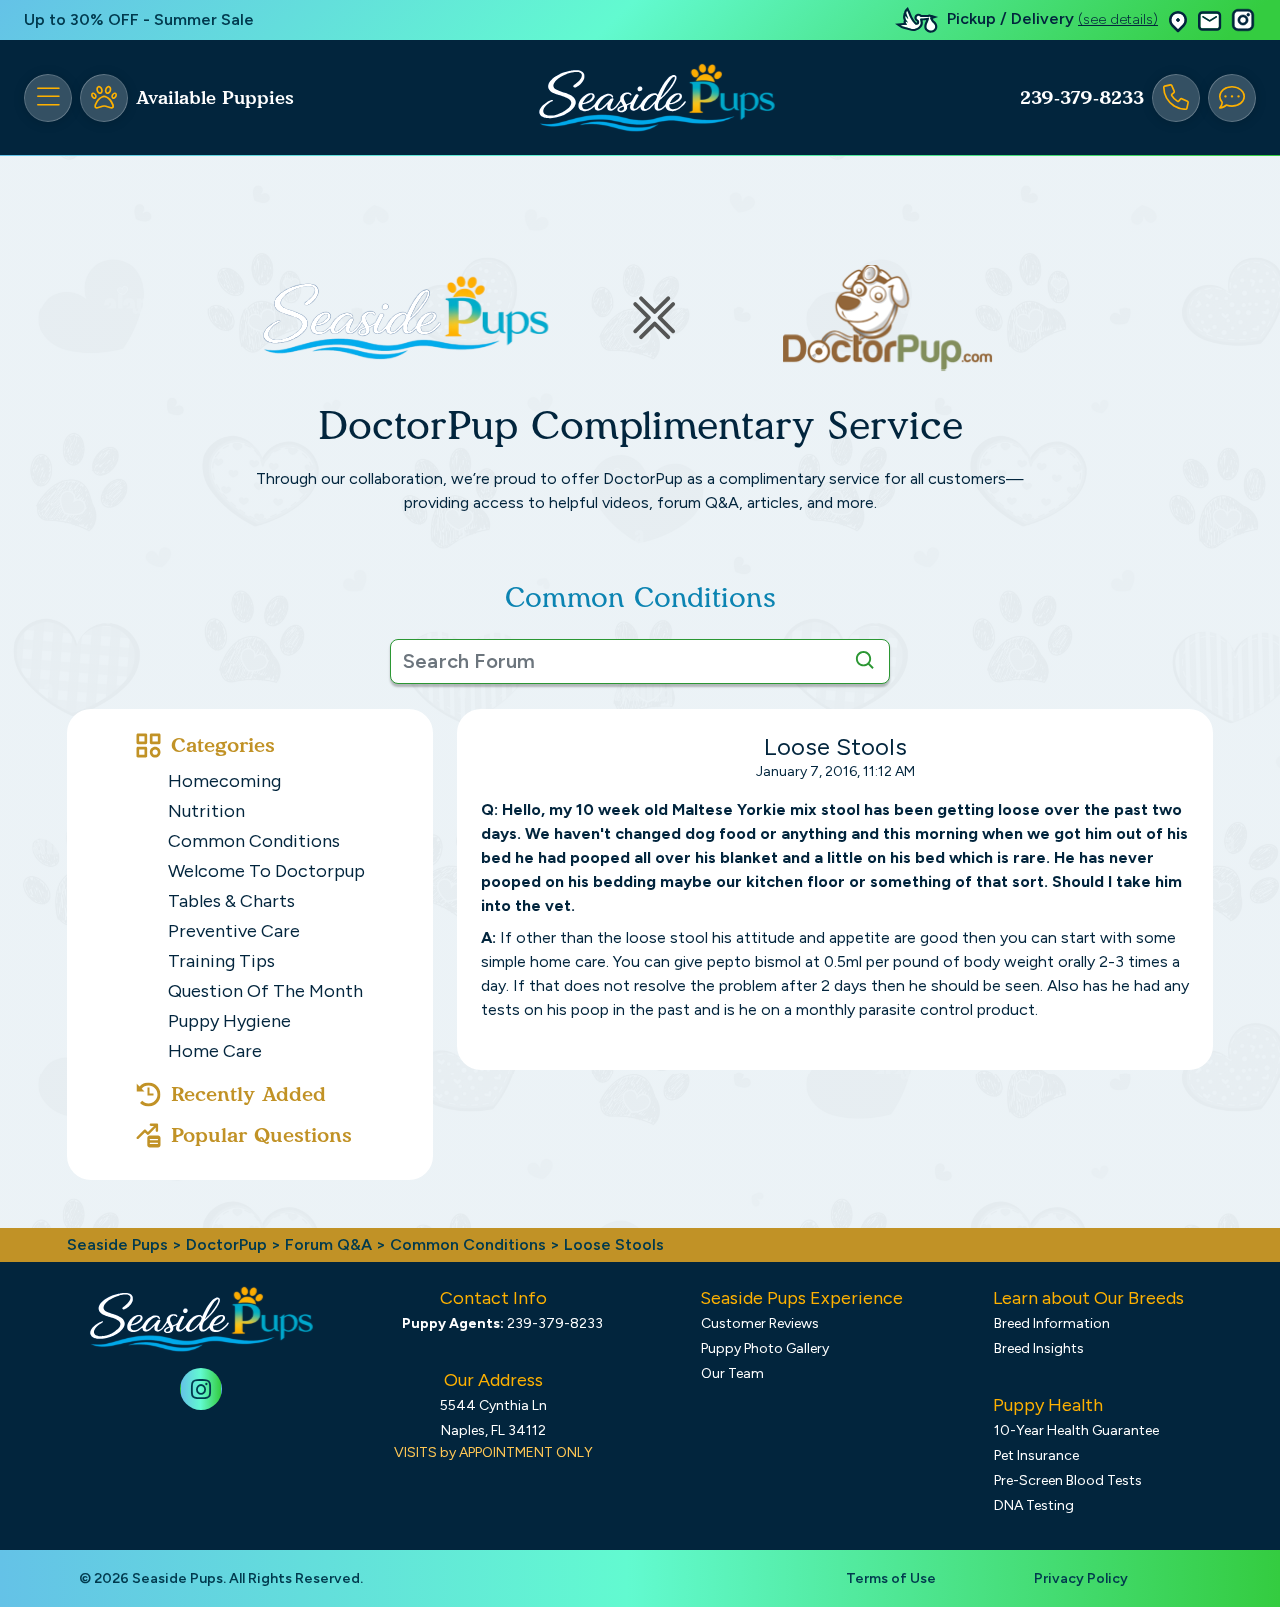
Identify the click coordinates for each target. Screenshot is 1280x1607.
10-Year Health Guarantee (1076, 1430)
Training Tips (221, 961)
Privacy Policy (1081, 1578)
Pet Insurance (1036, 1455)
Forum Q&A (328, 1244)
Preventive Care (234, 931)
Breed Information (1052, 1323)
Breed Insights (1039, 1348)
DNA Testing (1034, 1505)
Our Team (732, 1373)
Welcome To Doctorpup (266, 871)
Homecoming (224, 781)
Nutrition (206, 811)
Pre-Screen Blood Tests (1068, 1480)
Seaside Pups (117, 1244)
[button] (1178, 20)
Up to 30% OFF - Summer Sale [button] (139, 19)
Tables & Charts (231, 901)
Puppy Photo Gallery (765, 1348)
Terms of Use (891, 1578)
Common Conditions (254, 841)
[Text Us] (1232, 98)
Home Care (215, 1051)
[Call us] (1176, 98)
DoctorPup (226, 1244)
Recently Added (248, 1094)
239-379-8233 (1082, 98)
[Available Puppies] (104, 98)
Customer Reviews (760, 1323)
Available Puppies (215, 98)
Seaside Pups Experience (801, 1298)
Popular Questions (261, 1135)
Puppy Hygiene (229, 1021)
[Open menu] (48, 98)
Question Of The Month (265, 991)
